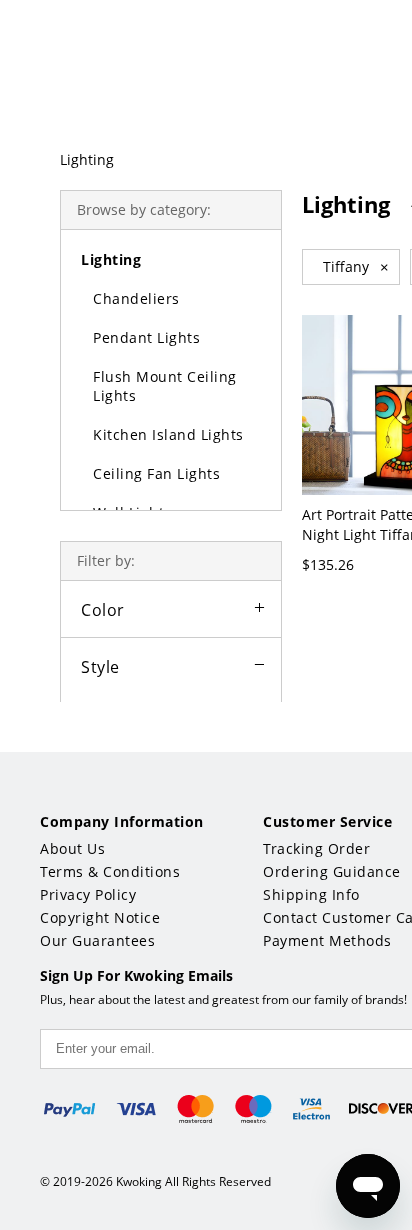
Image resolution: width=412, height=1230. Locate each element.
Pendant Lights (146, 337)
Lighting (87, 159)
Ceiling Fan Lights (156, 473)
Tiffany (356, 267)
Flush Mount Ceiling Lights (165, 386)
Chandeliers (136, 298)
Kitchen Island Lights (168, 434)
